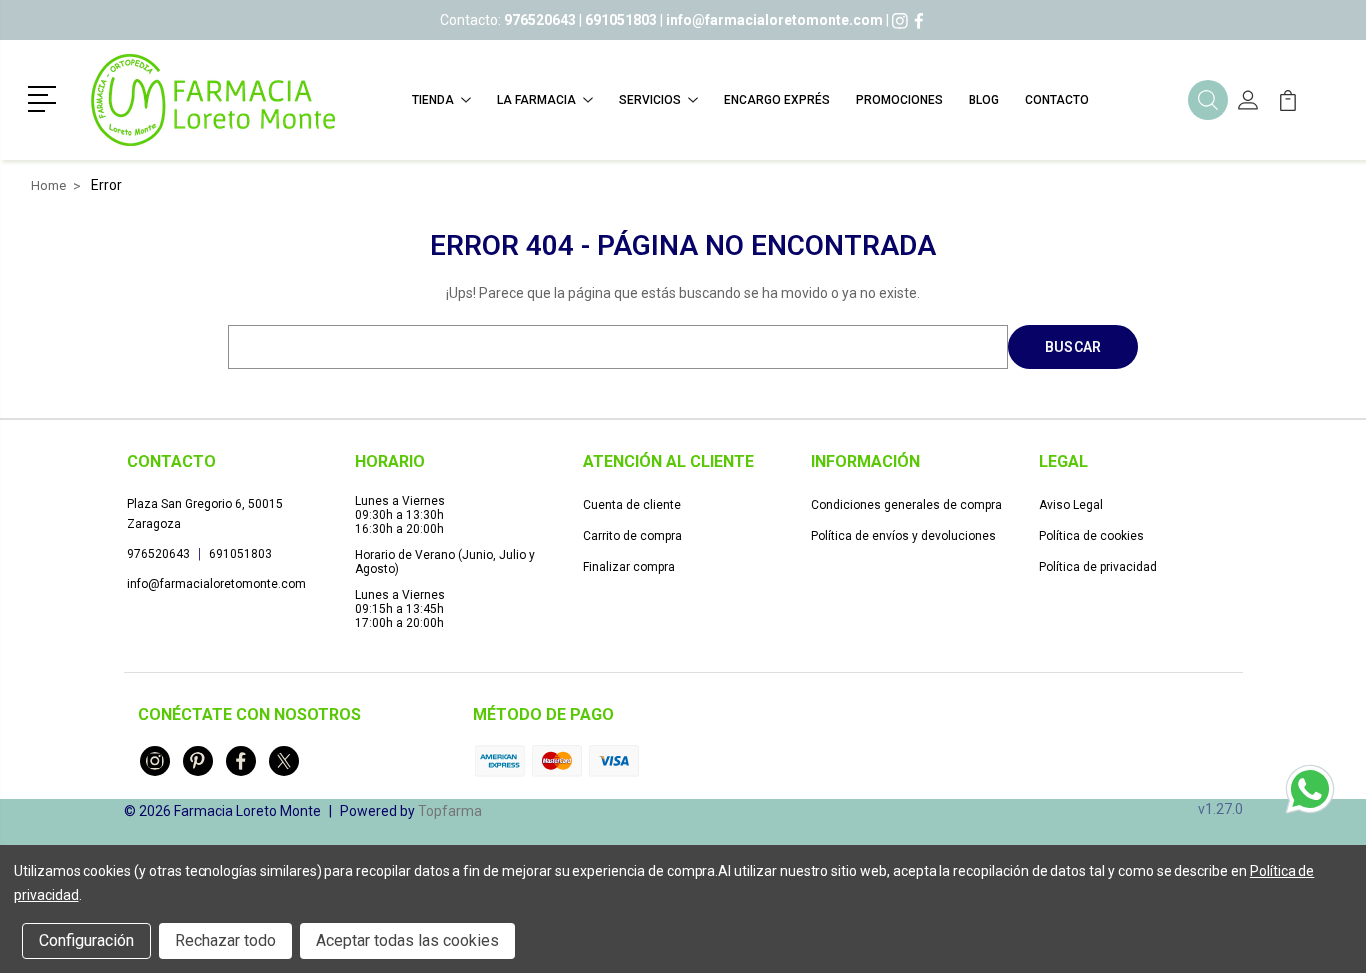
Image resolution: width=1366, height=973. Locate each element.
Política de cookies (1091, 536)
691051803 (240, 554)
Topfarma (450, 811)
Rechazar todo (225, 940)
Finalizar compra (629, 567)
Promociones (899, 100)
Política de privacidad (1098, 567)
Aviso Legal (1071, 505)
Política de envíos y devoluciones (903, 536)
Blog (984, 100)
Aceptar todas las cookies (407, 940)
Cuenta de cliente (632, 505)
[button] (45, 97)
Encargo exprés (777, 100)
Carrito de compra (632, 536)
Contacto (1057, 100)
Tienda (433, 100)
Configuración (86, 940)
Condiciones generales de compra (906, 505)
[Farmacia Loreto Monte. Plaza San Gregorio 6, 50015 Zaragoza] (213, 100)
